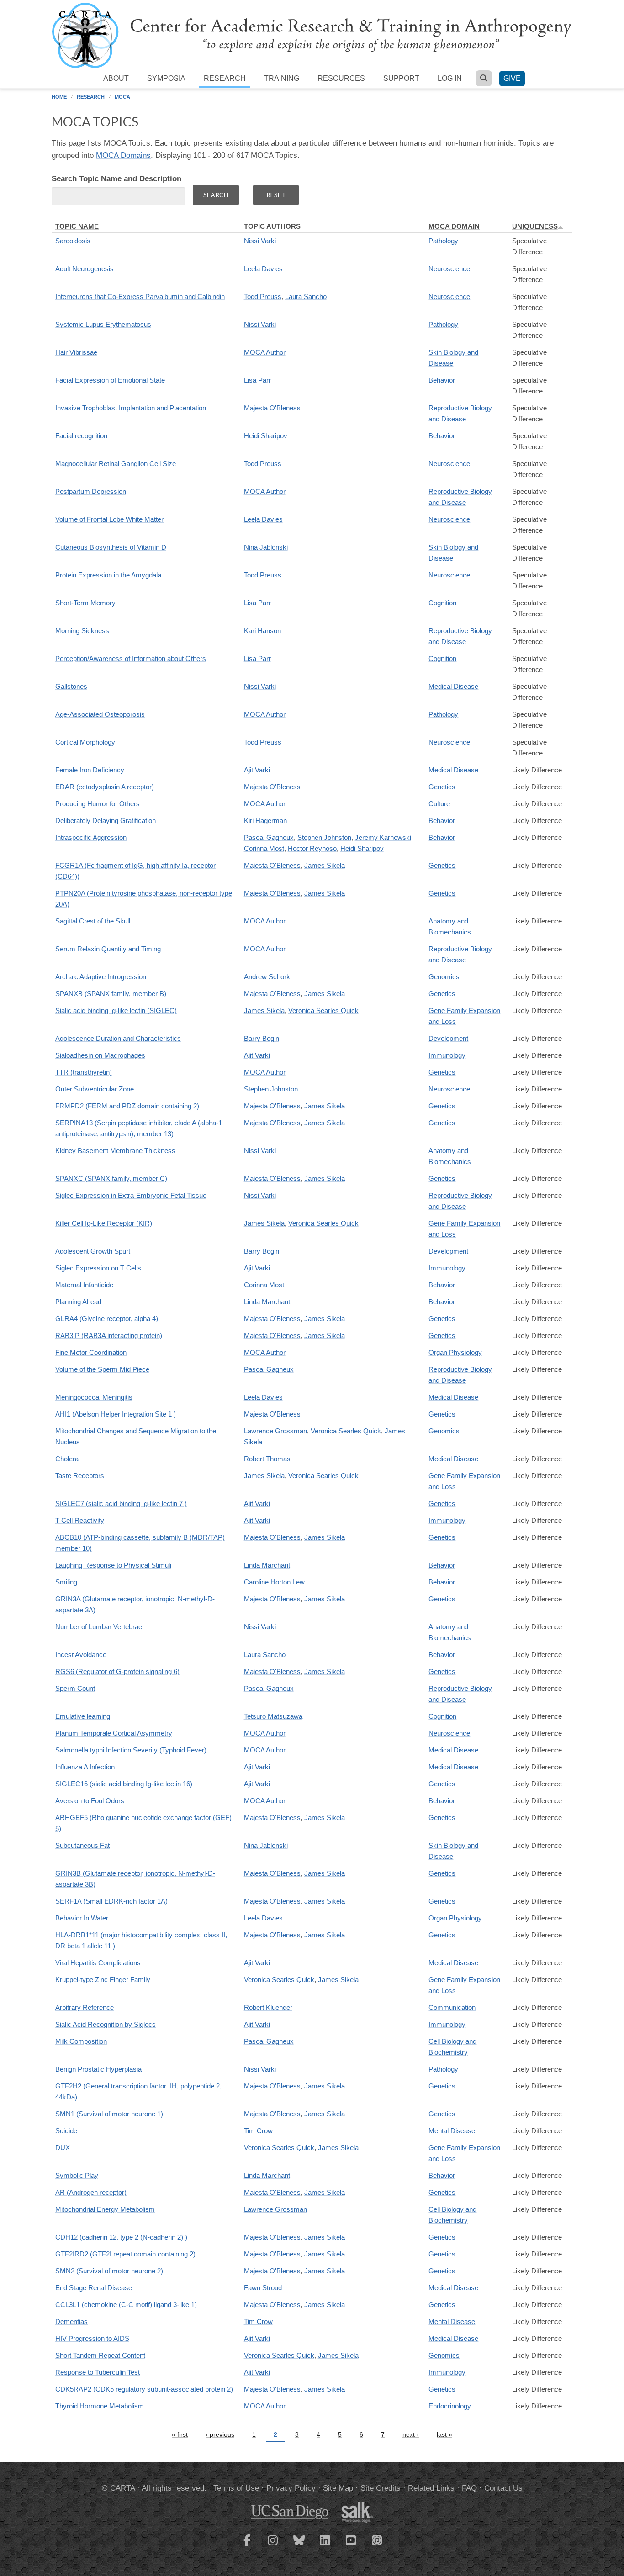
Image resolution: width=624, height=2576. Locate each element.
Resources (341, 78)
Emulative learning (83, 1716)
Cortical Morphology (85, 742)
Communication (452, 2007)
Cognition (442, 603)
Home (59, 97)
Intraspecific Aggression (91, 837)
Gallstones (71, 686)
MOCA (122, 97)
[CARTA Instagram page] (273, 2546)
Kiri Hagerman (265, 821)
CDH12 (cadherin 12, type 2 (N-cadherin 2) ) (121, 2237)
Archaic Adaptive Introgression (101, 977)
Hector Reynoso (312, 848)
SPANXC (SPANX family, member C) (111, 1178)
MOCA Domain (454, 226)
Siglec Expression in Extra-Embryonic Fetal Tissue (131, 1195)
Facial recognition (81, 436)
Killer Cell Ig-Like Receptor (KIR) (104, 1223)
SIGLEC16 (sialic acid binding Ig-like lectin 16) (124, 1784)
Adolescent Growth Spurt (93, 1251)
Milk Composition (81, 2041)
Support (401, 78)
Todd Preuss (263, 296)
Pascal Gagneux (269, 837)
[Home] (312, 35)
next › (411, 2434)
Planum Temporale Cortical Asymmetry (114, 1733)
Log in (450, 78)
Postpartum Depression (91, 491)
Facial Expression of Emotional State (110, 380)
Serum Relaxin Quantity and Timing (108, 949)
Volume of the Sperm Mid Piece (102, 1369)
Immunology (447, 1055)
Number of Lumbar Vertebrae (99, 1627)
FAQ (469, 2488)
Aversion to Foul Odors (90, 1801)
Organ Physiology (455, 1352)
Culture (439, 804)
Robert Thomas (267, 1459)
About (116, 78)
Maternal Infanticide (84, 1285)
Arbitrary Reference (85, 2007)
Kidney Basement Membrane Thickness (115, 1151)
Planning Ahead (78, 1302)
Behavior (442, 380)
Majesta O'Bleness (272, 408)
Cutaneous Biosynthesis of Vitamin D (111, 547)
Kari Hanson (262, 631)
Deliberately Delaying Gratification (106, 821)
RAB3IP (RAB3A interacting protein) (109, 1335)
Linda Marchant (267, 1302)
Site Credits (381, 2488)
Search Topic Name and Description (116, 179)
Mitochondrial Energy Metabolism (105, 2209)
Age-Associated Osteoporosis (100, 714)
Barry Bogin (262, 1038)
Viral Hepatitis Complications (98, 1963)
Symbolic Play (77, 2175)
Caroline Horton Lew (274, 1582)
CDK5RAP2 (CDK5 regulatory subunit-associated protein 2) (144, 2389)
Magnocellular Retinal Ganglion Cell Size (116, 464)
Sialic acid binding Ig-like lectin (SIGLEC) (116, 1010)
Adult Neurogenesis (85, 269)
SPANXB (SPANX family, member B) (111, 994)
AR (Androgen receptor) (91, 2192)
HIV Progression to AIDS (92, 2338)
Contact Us (503, 2488)
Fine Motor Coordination (91, 1352)
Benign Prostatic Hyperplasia (98, 2069)
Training (282, 78)
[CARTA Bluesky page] (299, 2546)
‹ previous (220, 2434)
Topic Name (77, 226)
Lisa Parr (257, 380)
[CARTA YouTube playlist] (351, 2546)
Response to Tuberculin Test (98, 2372)
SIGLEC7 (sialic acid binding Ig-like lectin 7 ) (121, 1503)
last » (444, 2434)
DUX (63, 2148)
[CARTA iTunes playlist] (377, 2539)
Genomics (444, 977)
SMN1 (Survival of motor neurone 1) (109, 2114)
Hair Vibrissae (76, 352)
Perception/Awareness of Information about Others (131, 658)
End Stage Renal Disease (94, 2288)
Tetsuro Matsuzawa (273, 1716)
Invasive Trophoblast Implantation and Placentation (131, 408)
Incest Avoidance (81, 1655)
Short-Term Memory (85, 603)
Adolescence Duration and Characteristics (118, 1038)
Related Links (431, 2488)
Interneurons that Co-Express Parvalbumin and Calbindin (140, 296)
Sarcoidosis (73, 241)
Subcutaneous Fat (82, 1845)
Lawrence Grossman (275, 1431)
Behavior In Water (82, 1918)
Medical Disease (453, 686)
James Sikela (325, 865)
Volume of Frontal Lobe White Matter (109, 519)
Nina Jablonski (266, 547)
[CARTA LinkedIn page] (325, 2546)
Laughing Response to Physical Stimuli (113, 1565)
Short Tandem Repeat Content (100, 2355)
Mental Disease (452, 2131)
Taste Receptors (80, 1476)
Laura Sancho (306, 296)
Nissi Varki (260, 241)
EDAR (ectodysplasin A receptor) (105, 787)
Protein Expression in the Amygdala (108, 575)
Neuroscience (449, 269)
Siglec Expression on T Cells (98, 1268)
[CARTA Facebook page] (247, 2546)
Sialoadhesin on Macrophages (100, 1055)
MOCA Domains (123, 155)
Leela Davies (263, 269)
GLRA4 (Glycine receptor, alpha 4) (107, 1319)
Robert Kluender (268, 2007)
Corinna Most (264, 848)
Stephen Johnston (324, 837)
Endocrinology (450, 2406)
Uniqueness (535, 226)
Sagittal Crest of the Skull (93, 921)
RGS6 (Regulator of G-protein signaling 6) (117, 1671)
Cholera (67, 1459)
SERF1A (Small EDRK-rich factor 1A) (111, 1901)
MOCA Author (265, 352)
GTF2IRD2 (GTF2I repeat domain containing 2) (125, 2254)
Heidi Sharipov (266, 436)
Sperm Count (75, 1688)
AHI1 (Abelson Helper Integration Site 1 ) (116, 1414)
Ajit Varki (257, 770)
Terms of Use (236, 2488)
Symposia (166, 78)
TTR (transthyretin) (84, 1072)
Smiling (66, 1582)
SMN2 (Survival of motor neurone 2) (109, 2271)
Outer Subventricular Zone (95, 1089)
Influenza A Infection (85, 1767)
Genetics (442, 787)
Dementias (71, 2322)
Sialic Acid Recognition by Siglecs (106, 2024)
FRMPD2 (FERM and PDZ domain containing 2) (127, 1106)
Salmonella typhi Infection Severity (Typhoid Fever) (131, 1750)
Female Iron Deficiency (90, 770)
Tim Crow (258, 2131)
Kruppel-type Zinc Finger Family (103, 1980)
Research (225, 78)
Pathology (443, 241)
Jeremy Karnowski (383, 837)
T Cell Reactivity (80, 1520)
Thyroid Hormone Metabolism (100, 2406)
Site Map (338, 2488)
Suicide (66, 2131)
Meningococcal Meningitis (94, 1397)
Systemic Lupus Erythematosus (103, 324)
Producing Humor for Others (98, 804)
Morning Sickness (82, 631)
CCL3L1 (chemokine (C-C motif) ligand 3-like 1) (126, 2305)
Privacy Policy (291, 2488)
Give (512, 78)
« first (180, 2434)
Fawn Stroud (263, 2288)
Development (448, 1038)
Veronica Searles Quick (323, 1010)
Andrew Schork (267, 977)
